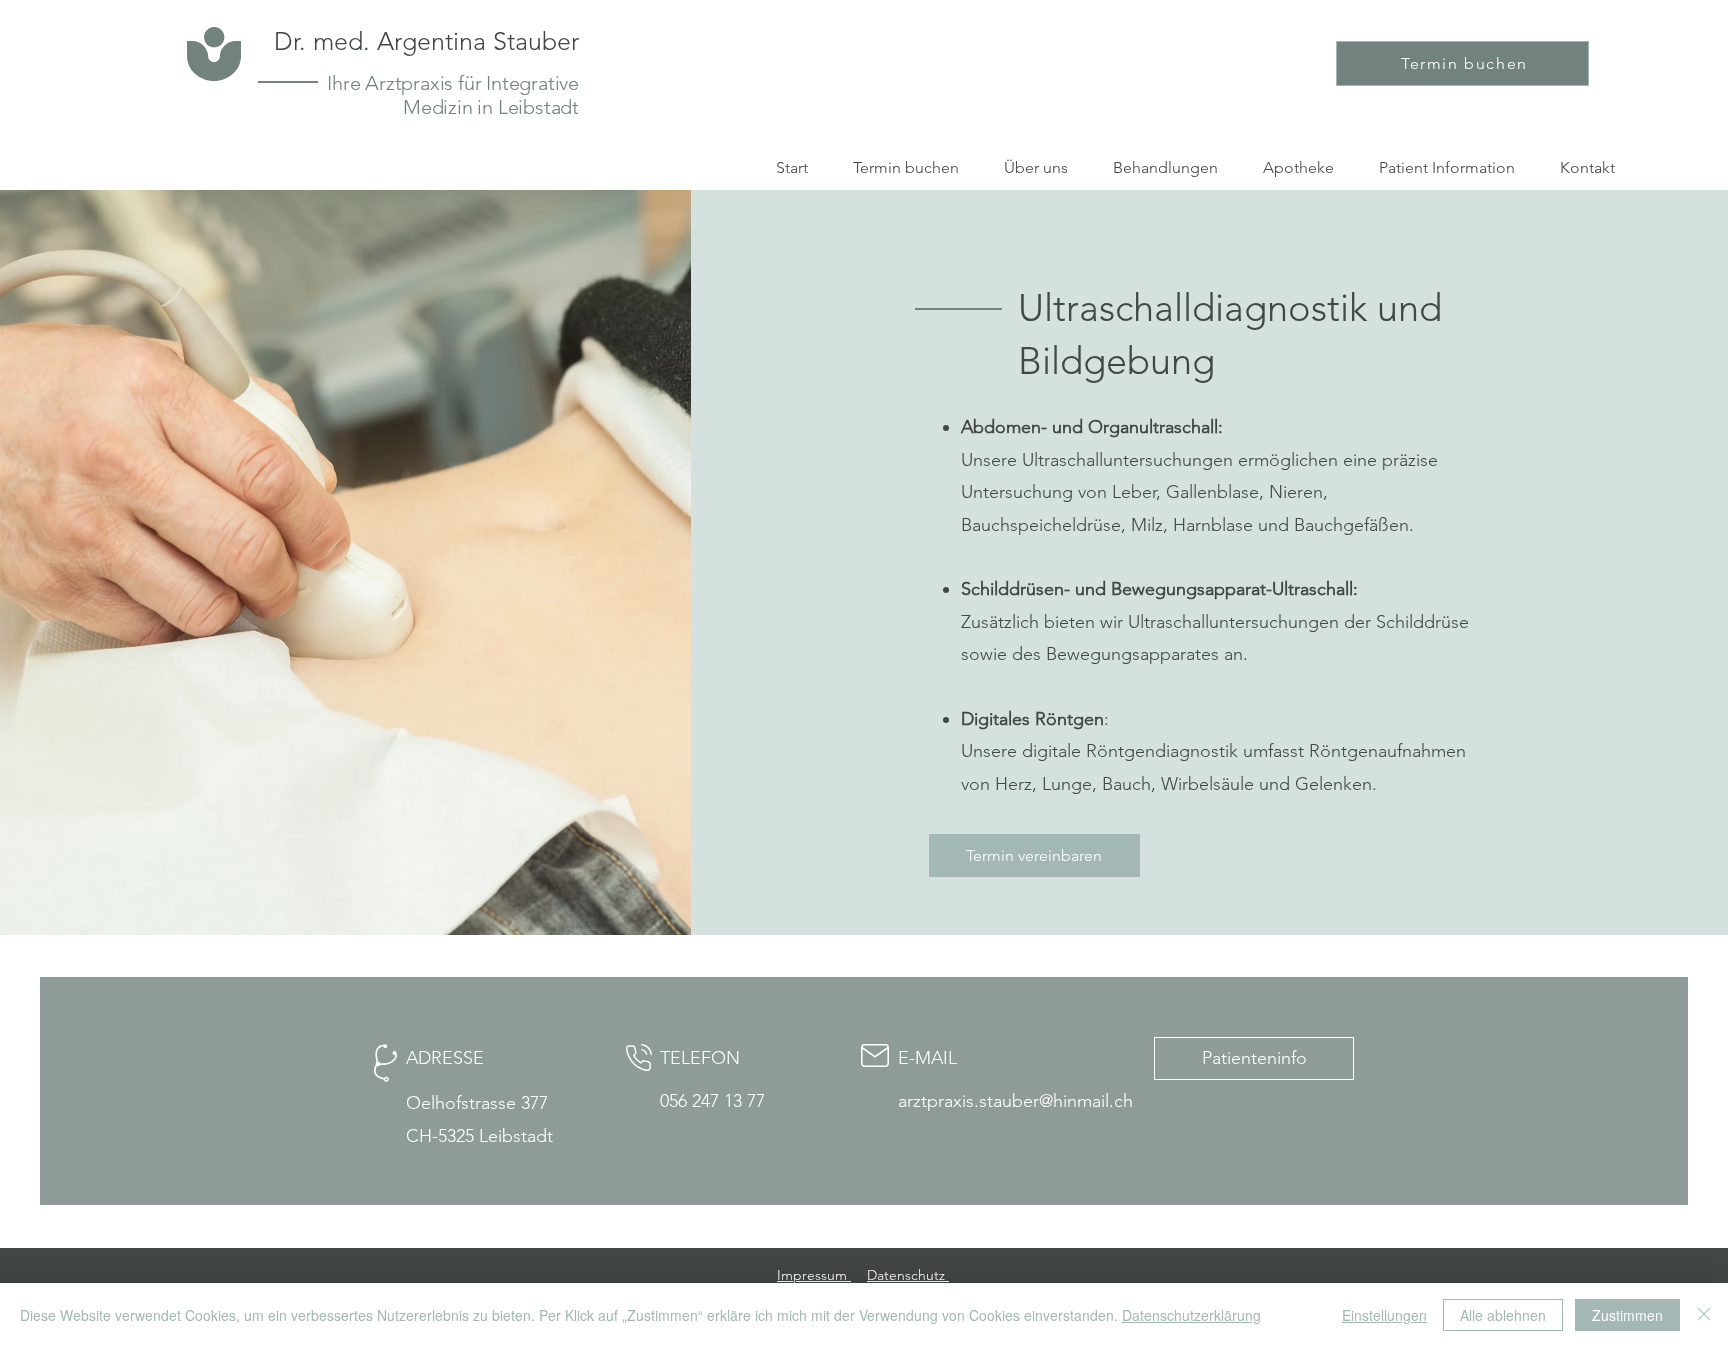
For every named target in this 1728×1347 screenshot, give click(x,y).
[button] (1170, 159)
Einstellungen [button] (1384, 1315)
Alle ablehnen (1503, 1315)
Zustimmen (1627, 1315)
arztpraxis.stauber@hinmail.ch (1015, 1101)
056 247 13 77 (712, 1101)
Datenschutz (908, 1275)
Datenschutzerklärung (1191, 1315)
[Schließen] (1704, 1315)
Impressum (814, 1275)
